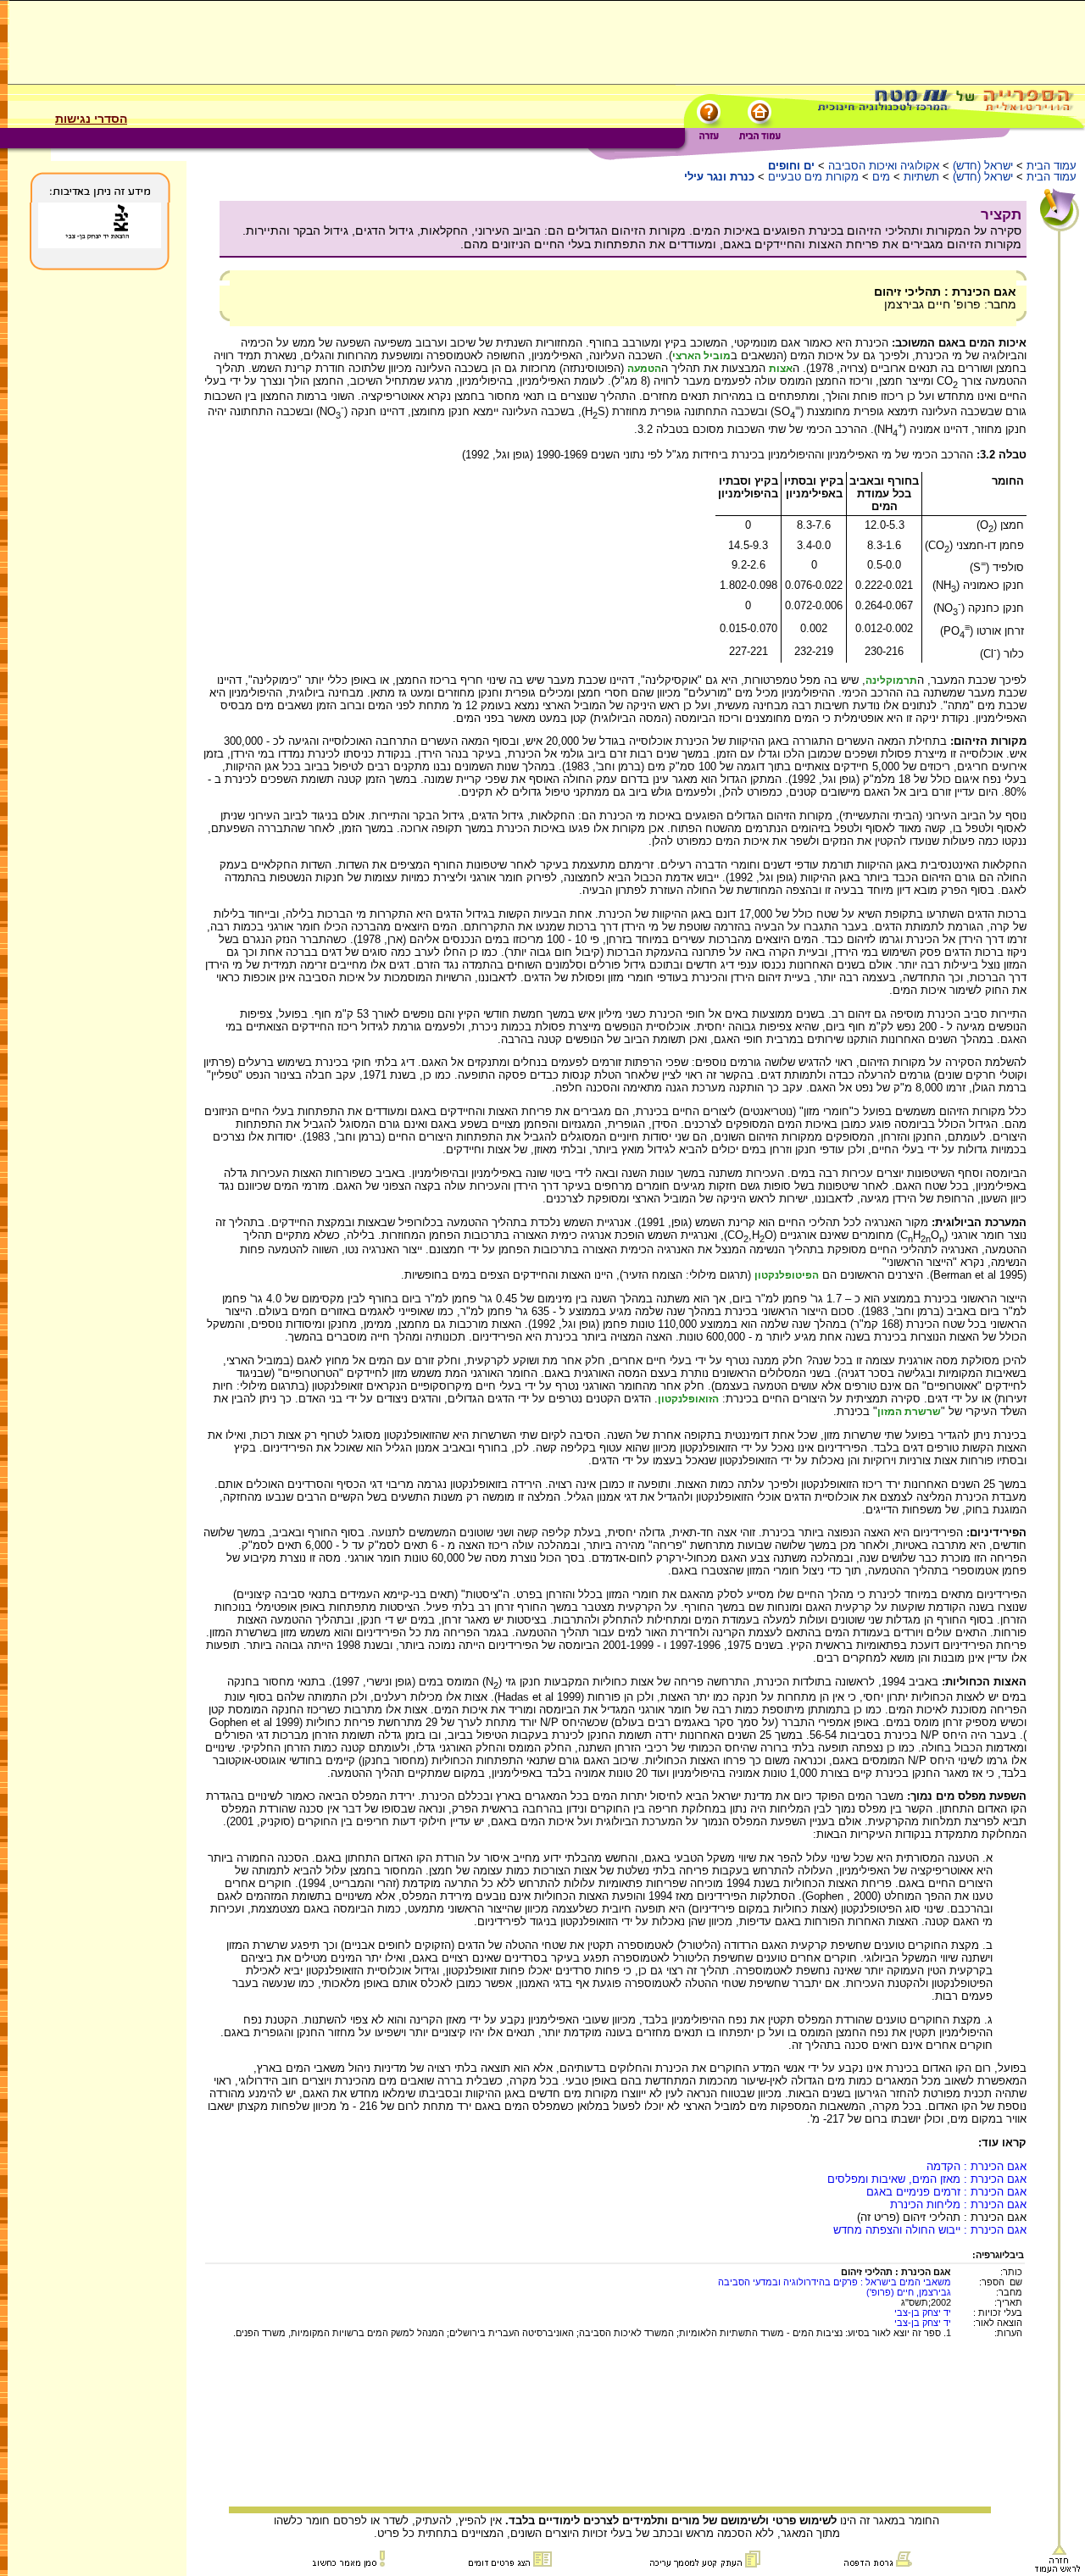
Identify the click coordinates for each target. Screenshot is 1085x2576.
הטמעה (644, 369)
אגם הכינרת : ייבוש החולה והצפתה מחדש (930, 2230)
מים (881, 177)
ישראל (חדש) (983, 166)
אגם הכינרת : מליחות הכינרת (958, 2204)
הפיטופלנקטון (787, 1275)
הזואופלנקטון (688, 1399)
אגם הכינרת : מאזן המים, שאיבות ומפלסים (927, 2179)
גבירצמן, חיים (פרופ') (909, 2292)
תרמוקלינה (891, 680)
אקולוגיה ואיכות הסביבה (884, 166)
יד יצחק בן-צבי (923, 2312)
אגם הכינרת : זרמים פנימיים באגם (946, 2192)
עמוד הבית (1052, 166)
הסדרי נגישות (91, 119)
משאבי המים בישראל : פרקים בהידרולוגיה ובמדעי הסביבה (835, 2282)
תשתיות (921, 177)
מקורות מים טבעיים (813, 177)
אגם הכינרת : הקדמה (976, 2166)
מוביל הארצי (701, 356)
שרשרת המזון (909, 1412)
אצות (781, 369)
